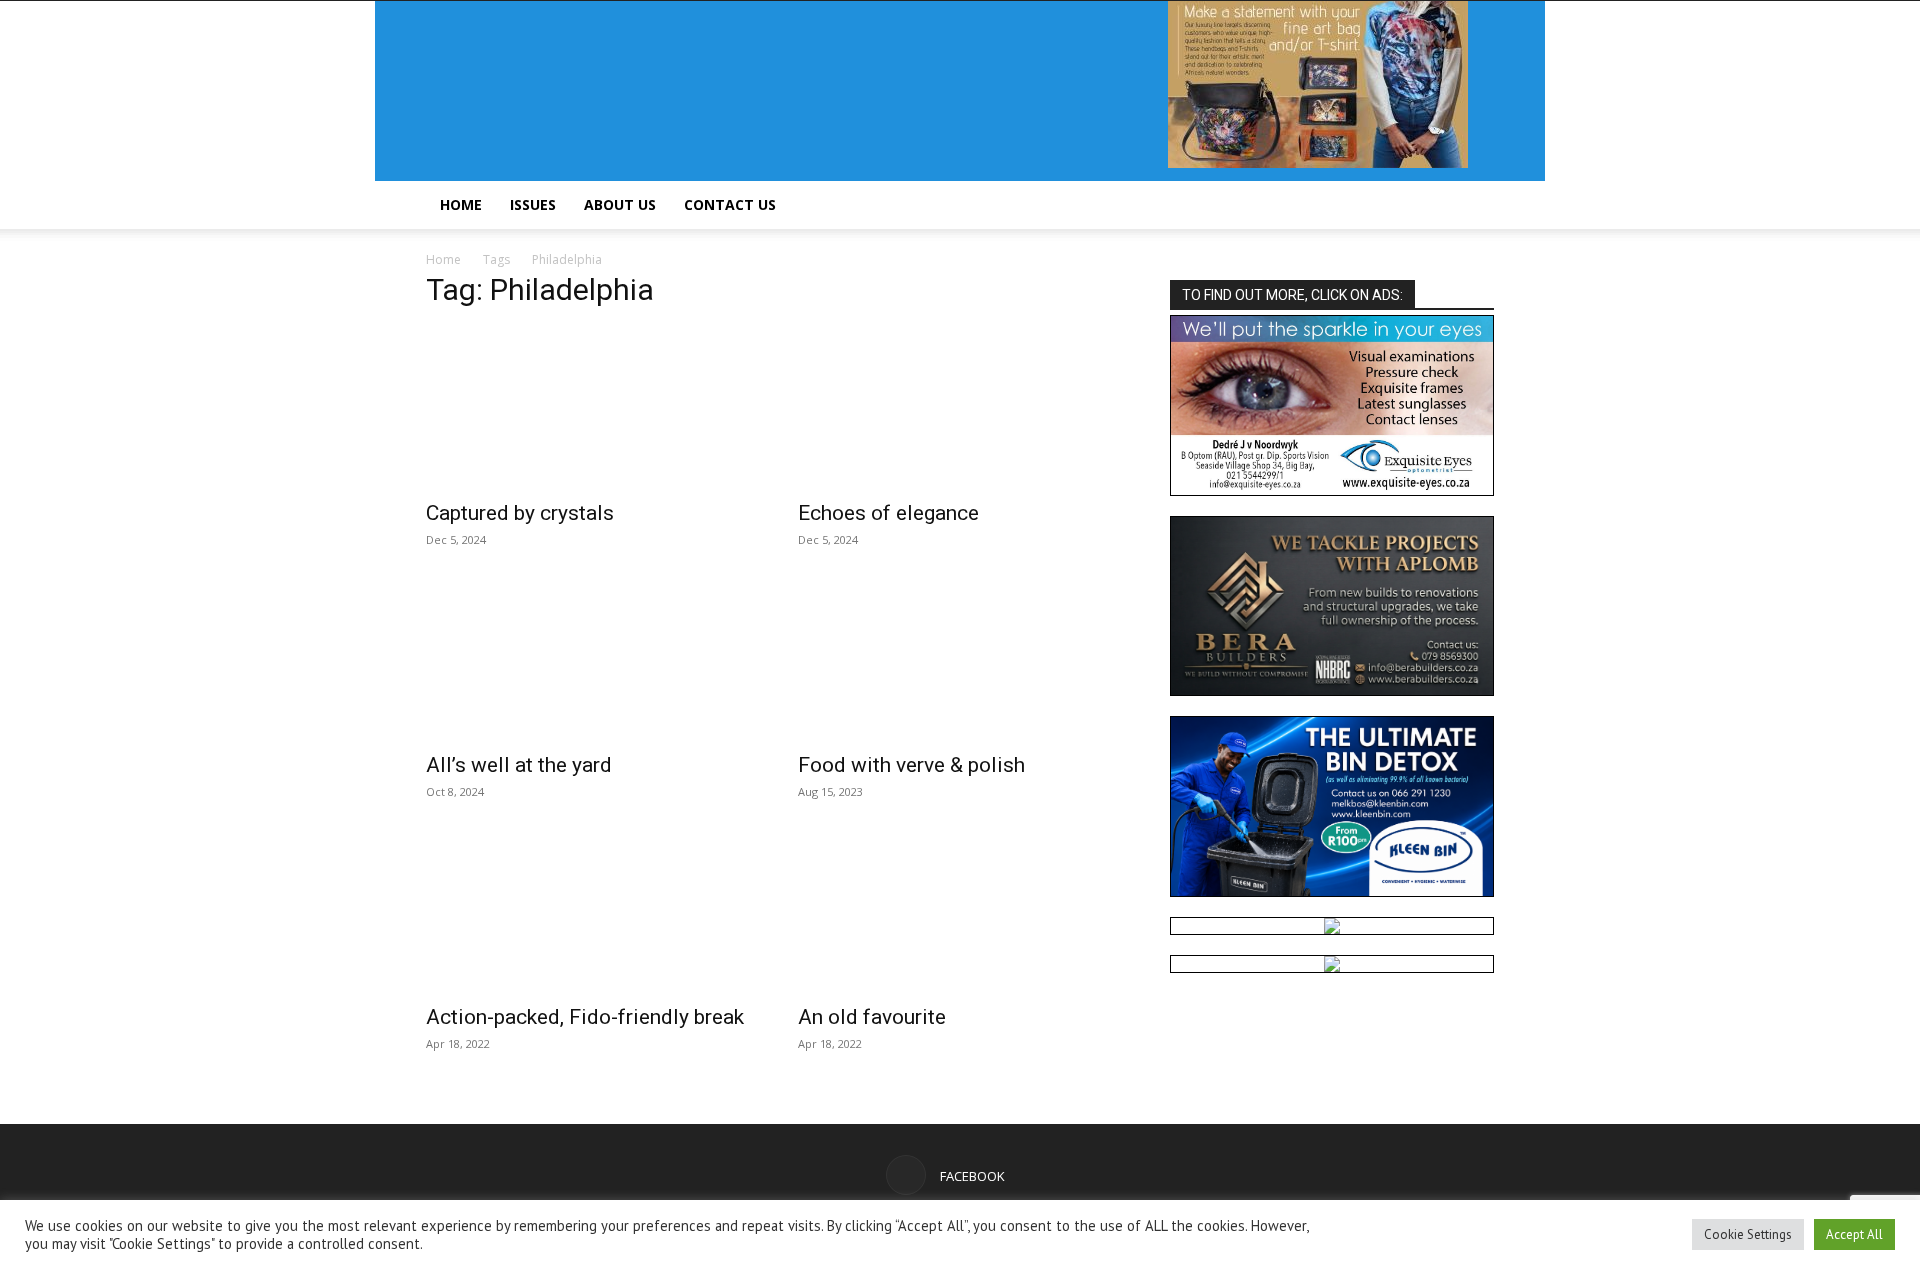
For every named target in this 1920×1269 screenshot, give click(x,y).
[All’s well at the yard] (588, 660)
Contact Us (730, 204)
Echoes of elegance (888, 513)
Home (461, 204)
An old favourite (872, 1017)
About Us (620, 204)
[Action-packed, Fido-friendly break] (588, 912)
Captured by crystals (520, 513)
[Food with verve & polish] (960, 660)
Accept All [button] (1854, 1234)
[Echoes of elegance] (960, 408)
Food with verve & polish (911, 765)
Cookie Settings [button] (1748, 1234)
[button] (1470, 206)
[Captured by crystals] (588, 408)
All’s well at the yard (519, 765)
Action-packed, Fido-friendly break (585, 1017)
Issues (533, 204)
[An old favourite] (960, 912)
